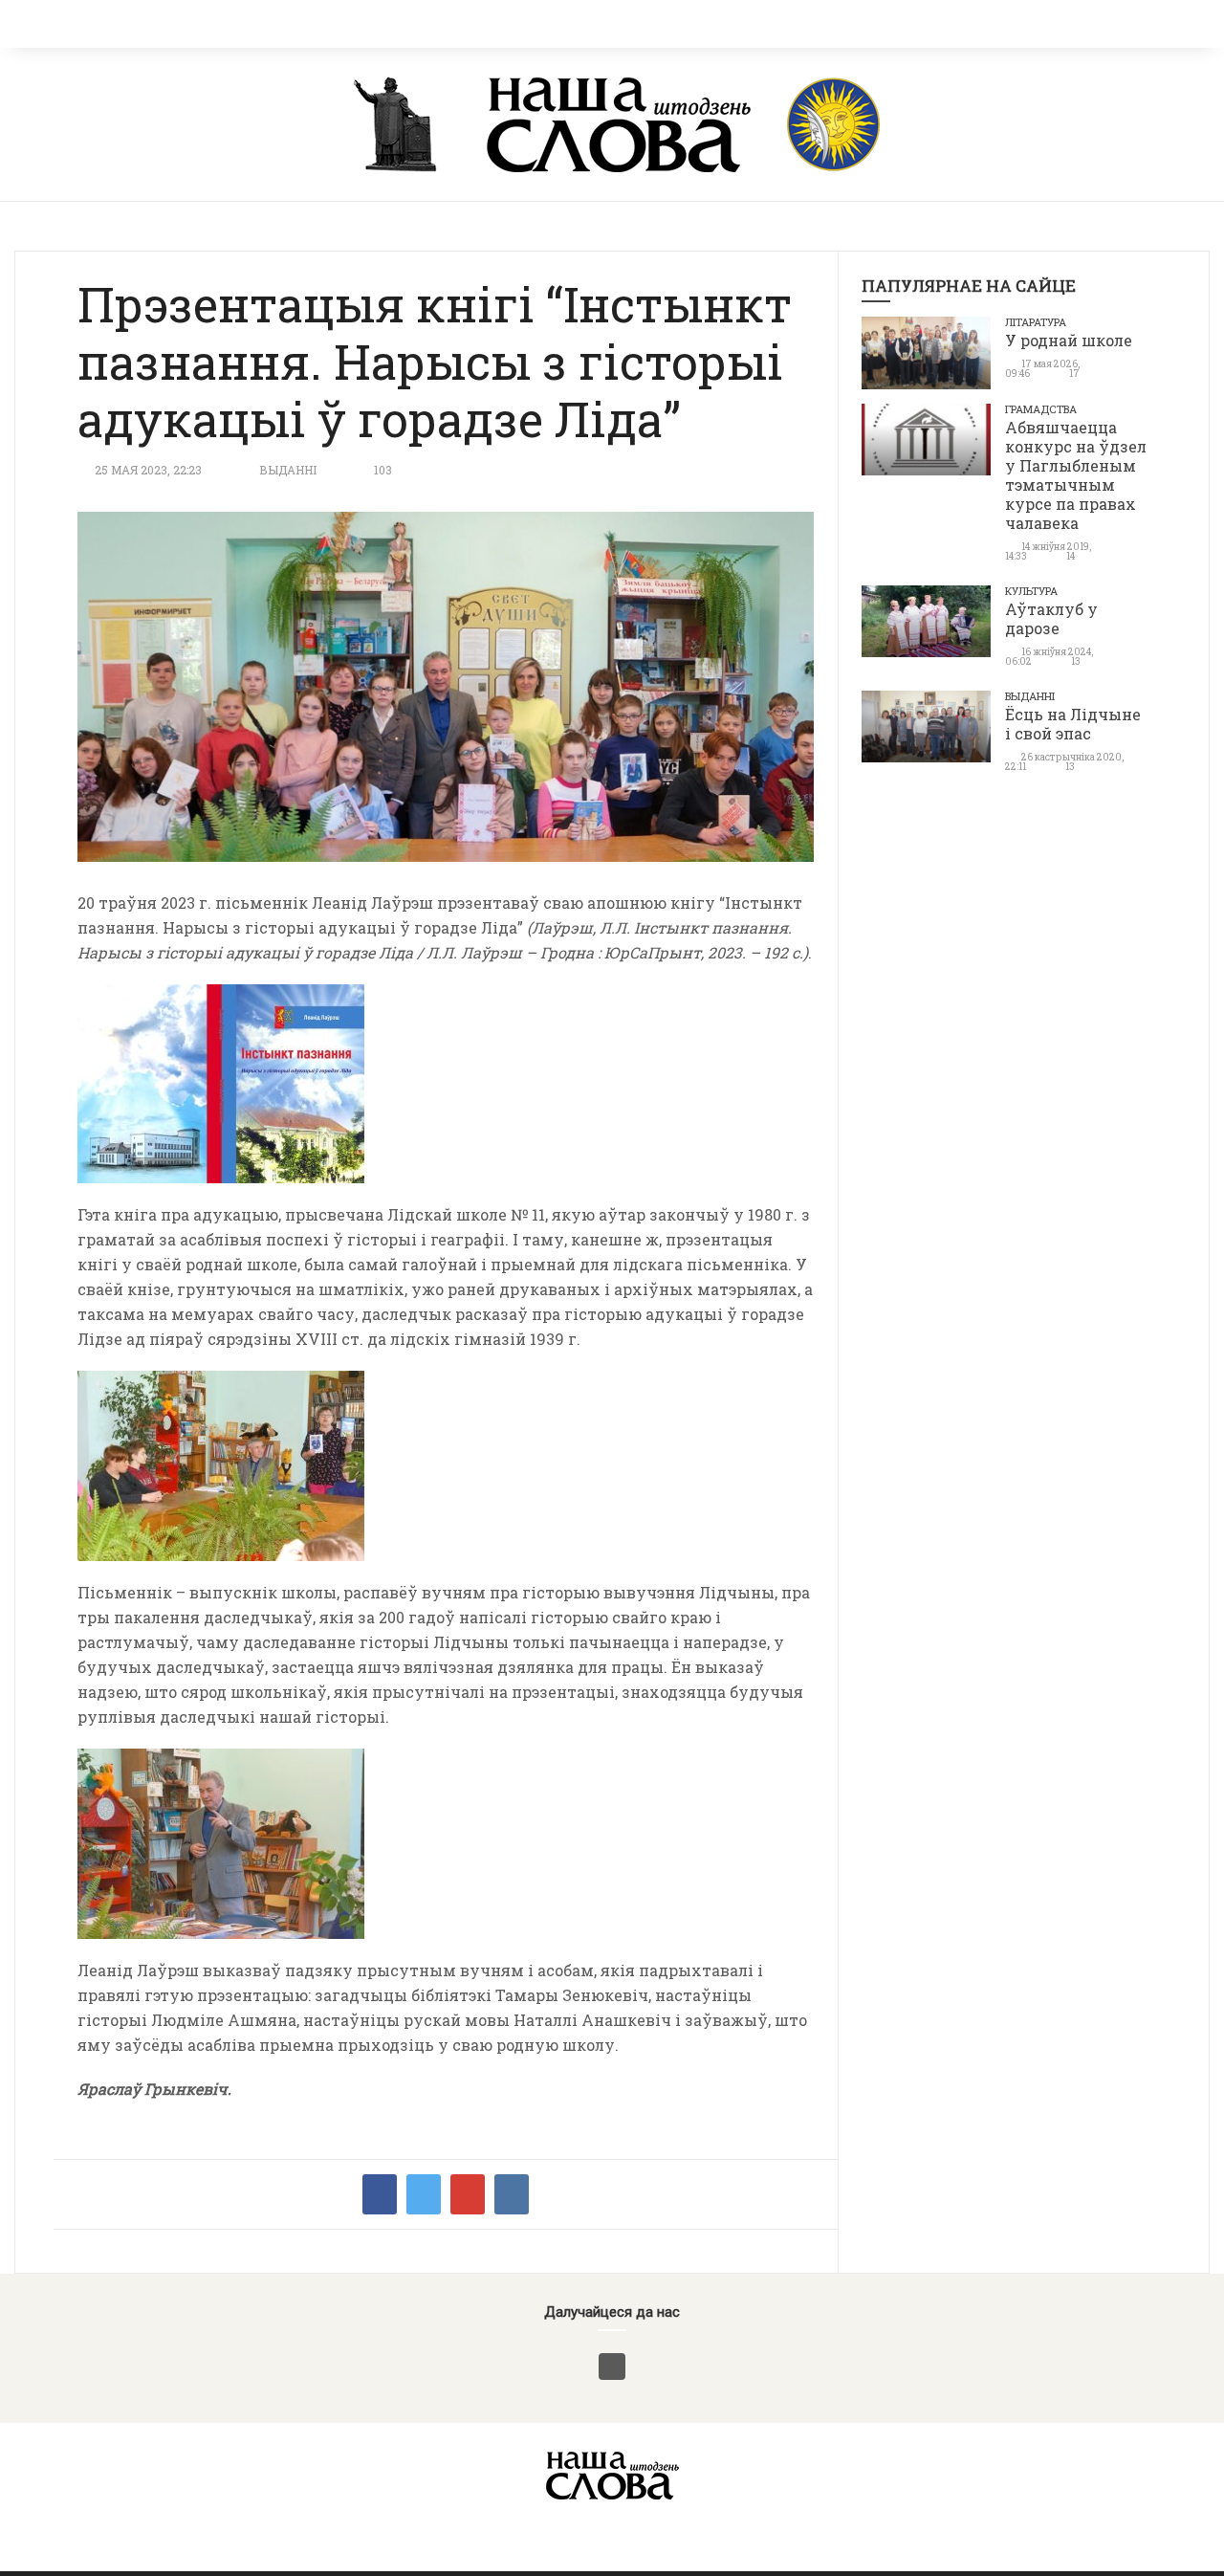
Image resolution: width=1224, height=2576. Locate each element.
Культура (1031, 591)
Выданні (288, 470)
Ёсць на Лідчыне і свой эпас (1073, 724)
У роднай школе (1069, 340)
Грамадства (1041, 409)
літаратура (1036, 322)
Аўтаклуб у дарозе (1051, 618)
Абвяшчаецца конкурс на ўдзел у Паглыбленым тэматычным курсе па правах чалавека (1076, 475)
